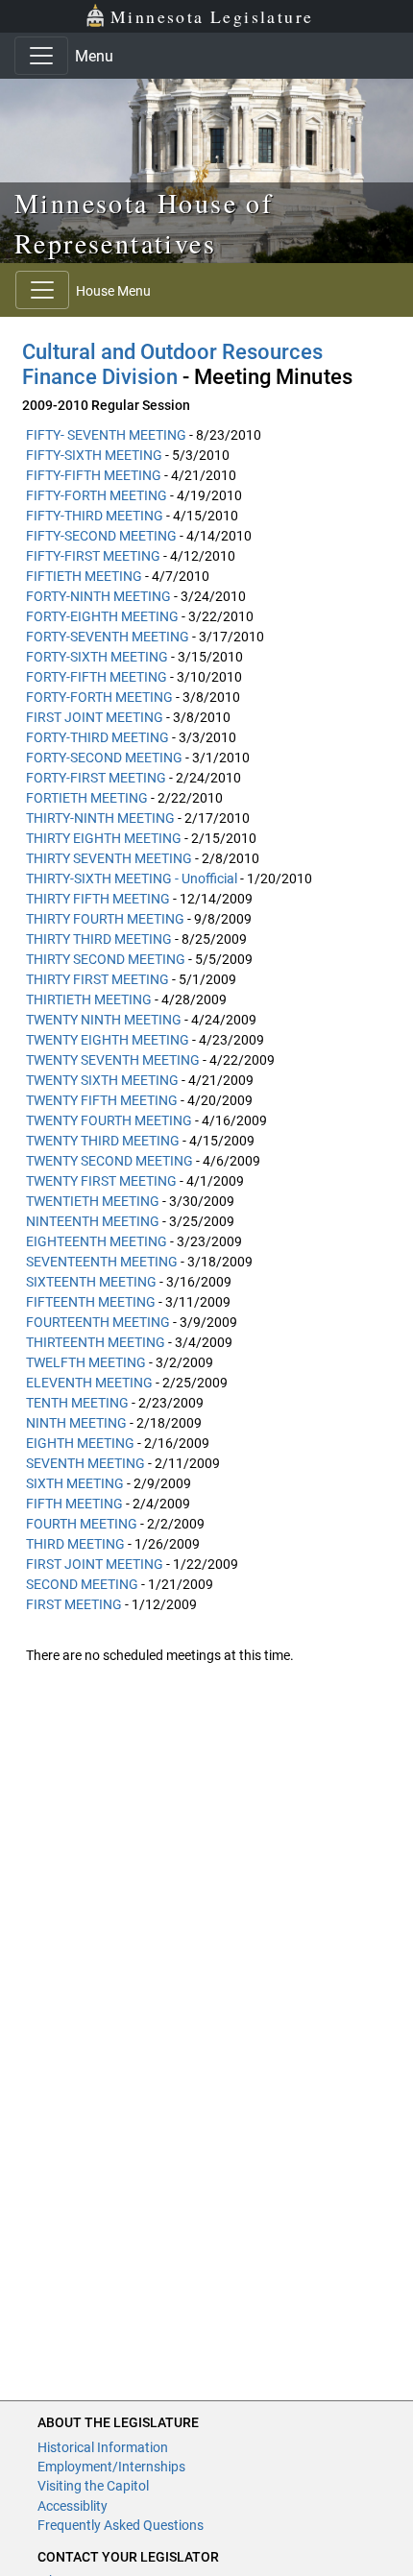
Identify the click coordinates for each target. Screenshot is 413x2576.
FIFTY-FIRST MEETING (93, 556)
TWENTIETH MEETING (93, 1201)
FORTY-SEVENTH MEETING (108, 637)
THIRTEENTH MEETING (96, 1342)
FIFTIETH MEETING (84, 576)
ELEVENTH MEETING (89, 1383)
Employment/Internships (111, 2467)
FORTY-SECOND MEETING (104, 758)
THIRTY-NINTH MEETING (100, 818)
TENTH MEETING (77, 1403)
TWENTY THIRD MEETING (103, 1141)
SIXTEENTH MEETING (91, 1282)
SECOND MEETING (82, 1584)
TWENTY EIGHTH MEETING (108, 1040)
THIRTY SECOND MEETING (106, 959)
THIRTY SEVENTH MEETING (109, 858)
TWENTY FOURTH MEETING (109, 1120)
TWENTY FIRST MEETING (101, 1181)
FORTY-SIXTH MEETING (97, 657)
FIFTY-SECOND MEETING (101, 536)
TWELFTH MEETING (86, 1362)
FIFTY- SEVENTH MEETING (106, 435)
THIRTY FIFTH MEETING (98, 899)
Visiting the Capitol (93, 2486)
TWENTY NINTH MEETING (104, 1020)
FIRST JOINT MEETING (95, 717)
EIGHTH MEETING (80, 1443)
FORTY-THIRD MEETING (97, 737)
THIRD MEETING (75, 1544)
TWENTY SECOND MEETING (109, 1161)
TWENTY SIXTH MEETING (102, 1080)
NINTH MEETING (76, 1423)
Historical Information (103, 2447)
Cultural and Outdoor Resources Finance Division (172, 364)
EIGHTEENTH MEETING (97, 1241)
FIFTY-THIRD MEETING (95, 516)
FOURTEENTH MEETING (98, 1322)
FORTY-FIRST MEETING (96, 778)
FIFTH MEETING (74, 1504)
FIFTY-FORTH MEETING (97, 495)
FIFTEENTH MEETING (91, 1302)
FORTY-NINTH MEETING (98, 596)
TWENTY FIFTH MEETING (102, 1100)
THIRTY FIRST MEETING (97, 979)
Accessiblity (73, 2506)
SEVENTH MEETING (85, 1463)
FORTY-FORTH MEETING (99, 697)
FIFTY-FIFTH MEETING (94, 475)
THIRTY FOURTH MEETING (105, 919)
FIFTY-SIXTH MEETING (94, 455)
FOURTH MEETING (82, 1524)
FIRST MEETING (74, 1604)
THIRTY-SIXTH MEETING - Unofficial (132, 879)
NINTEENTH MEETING (93, 1221)
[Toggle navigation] (41, 56)
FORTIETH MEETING (87, 798)
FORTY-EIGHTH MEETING (102, 616)
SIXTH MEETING (75, 1483)
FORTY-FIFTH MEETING (97, 677)
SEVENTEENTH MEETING (102, 1262)
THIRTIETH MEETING (89, 999)
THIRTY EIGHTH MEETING (104, 838)
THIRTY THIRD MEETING (99, 939)
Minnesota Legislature (212, 16)
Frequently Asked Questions (121, 2525)
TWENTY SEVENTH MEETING (113, 1060)
